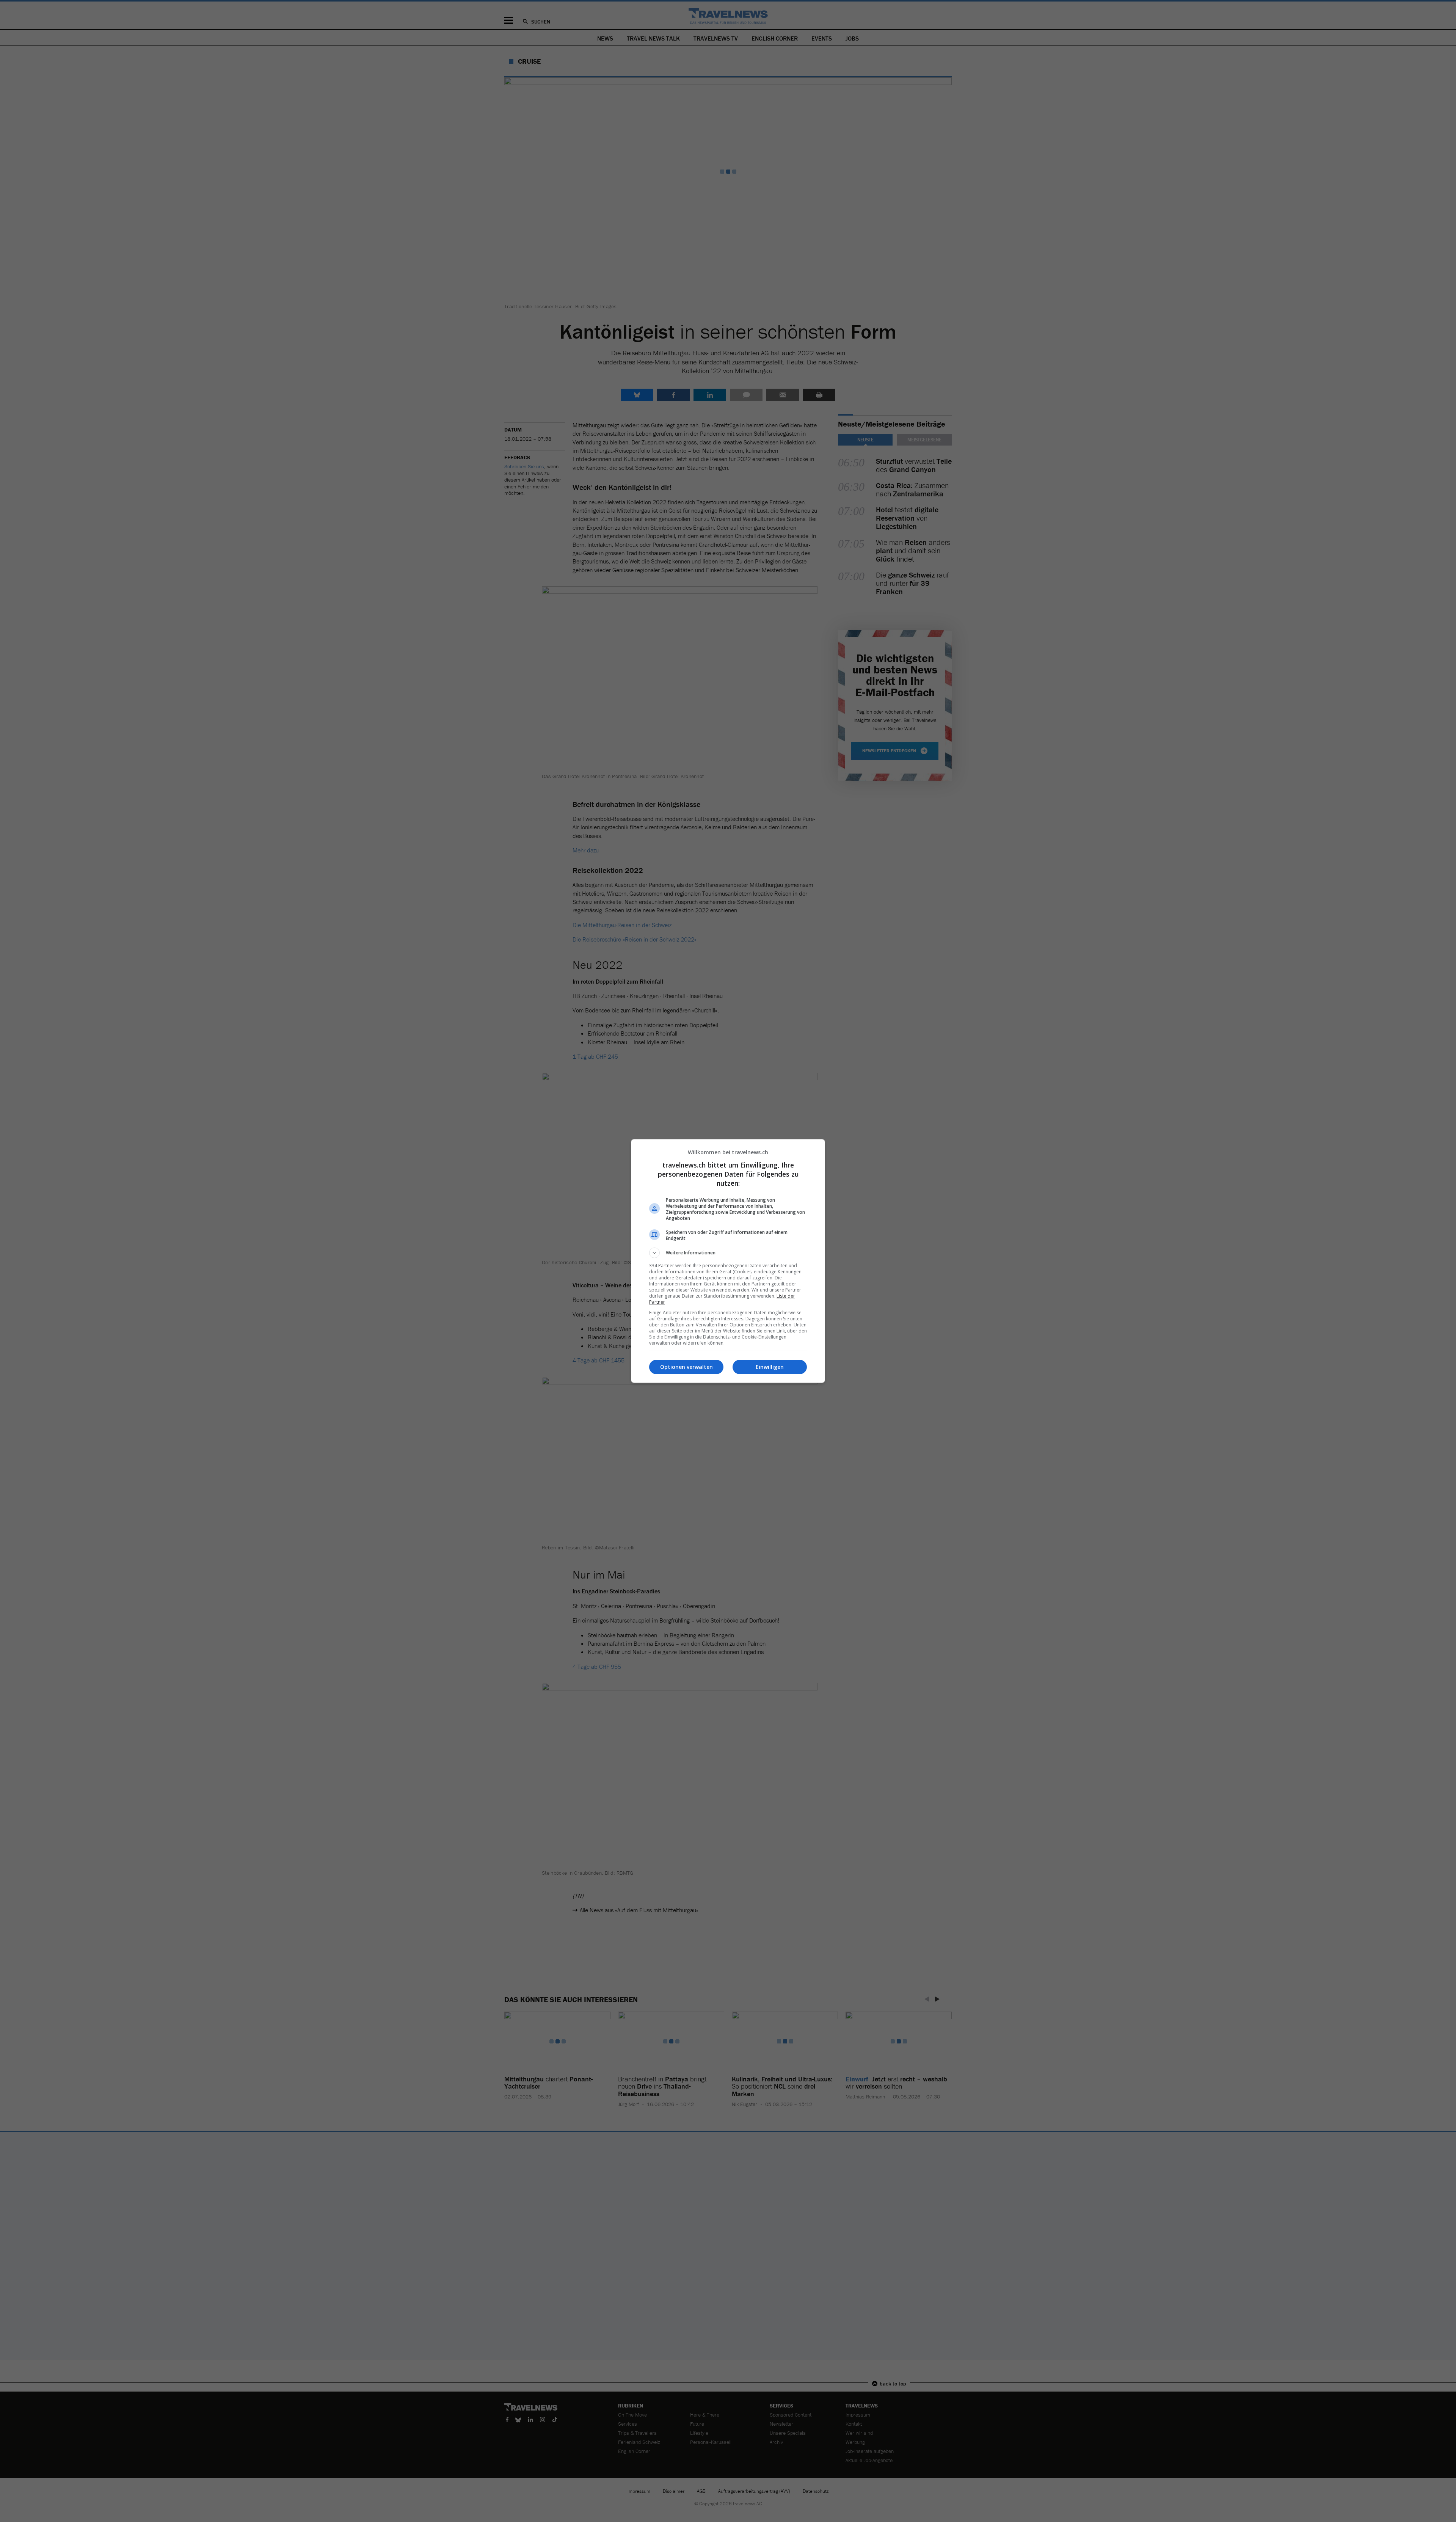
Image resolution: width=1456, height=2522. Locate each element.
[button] (728, 1253)
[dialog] (728, 1261)
